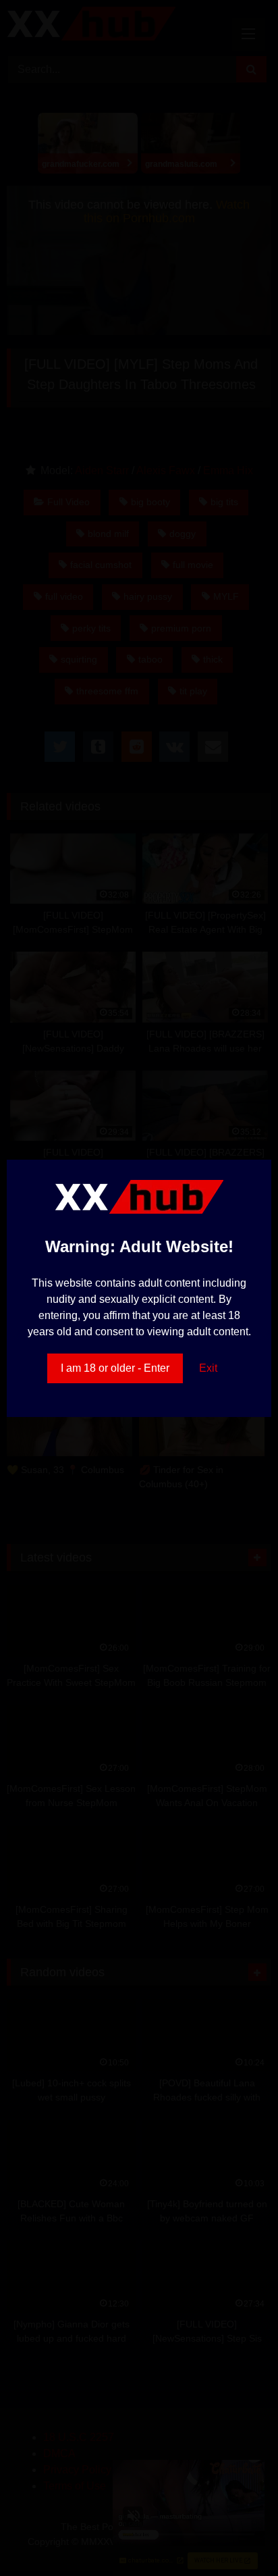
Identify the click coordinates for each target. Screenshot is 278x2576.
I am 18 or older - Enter (115, 1368)
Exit (208, 1368)
